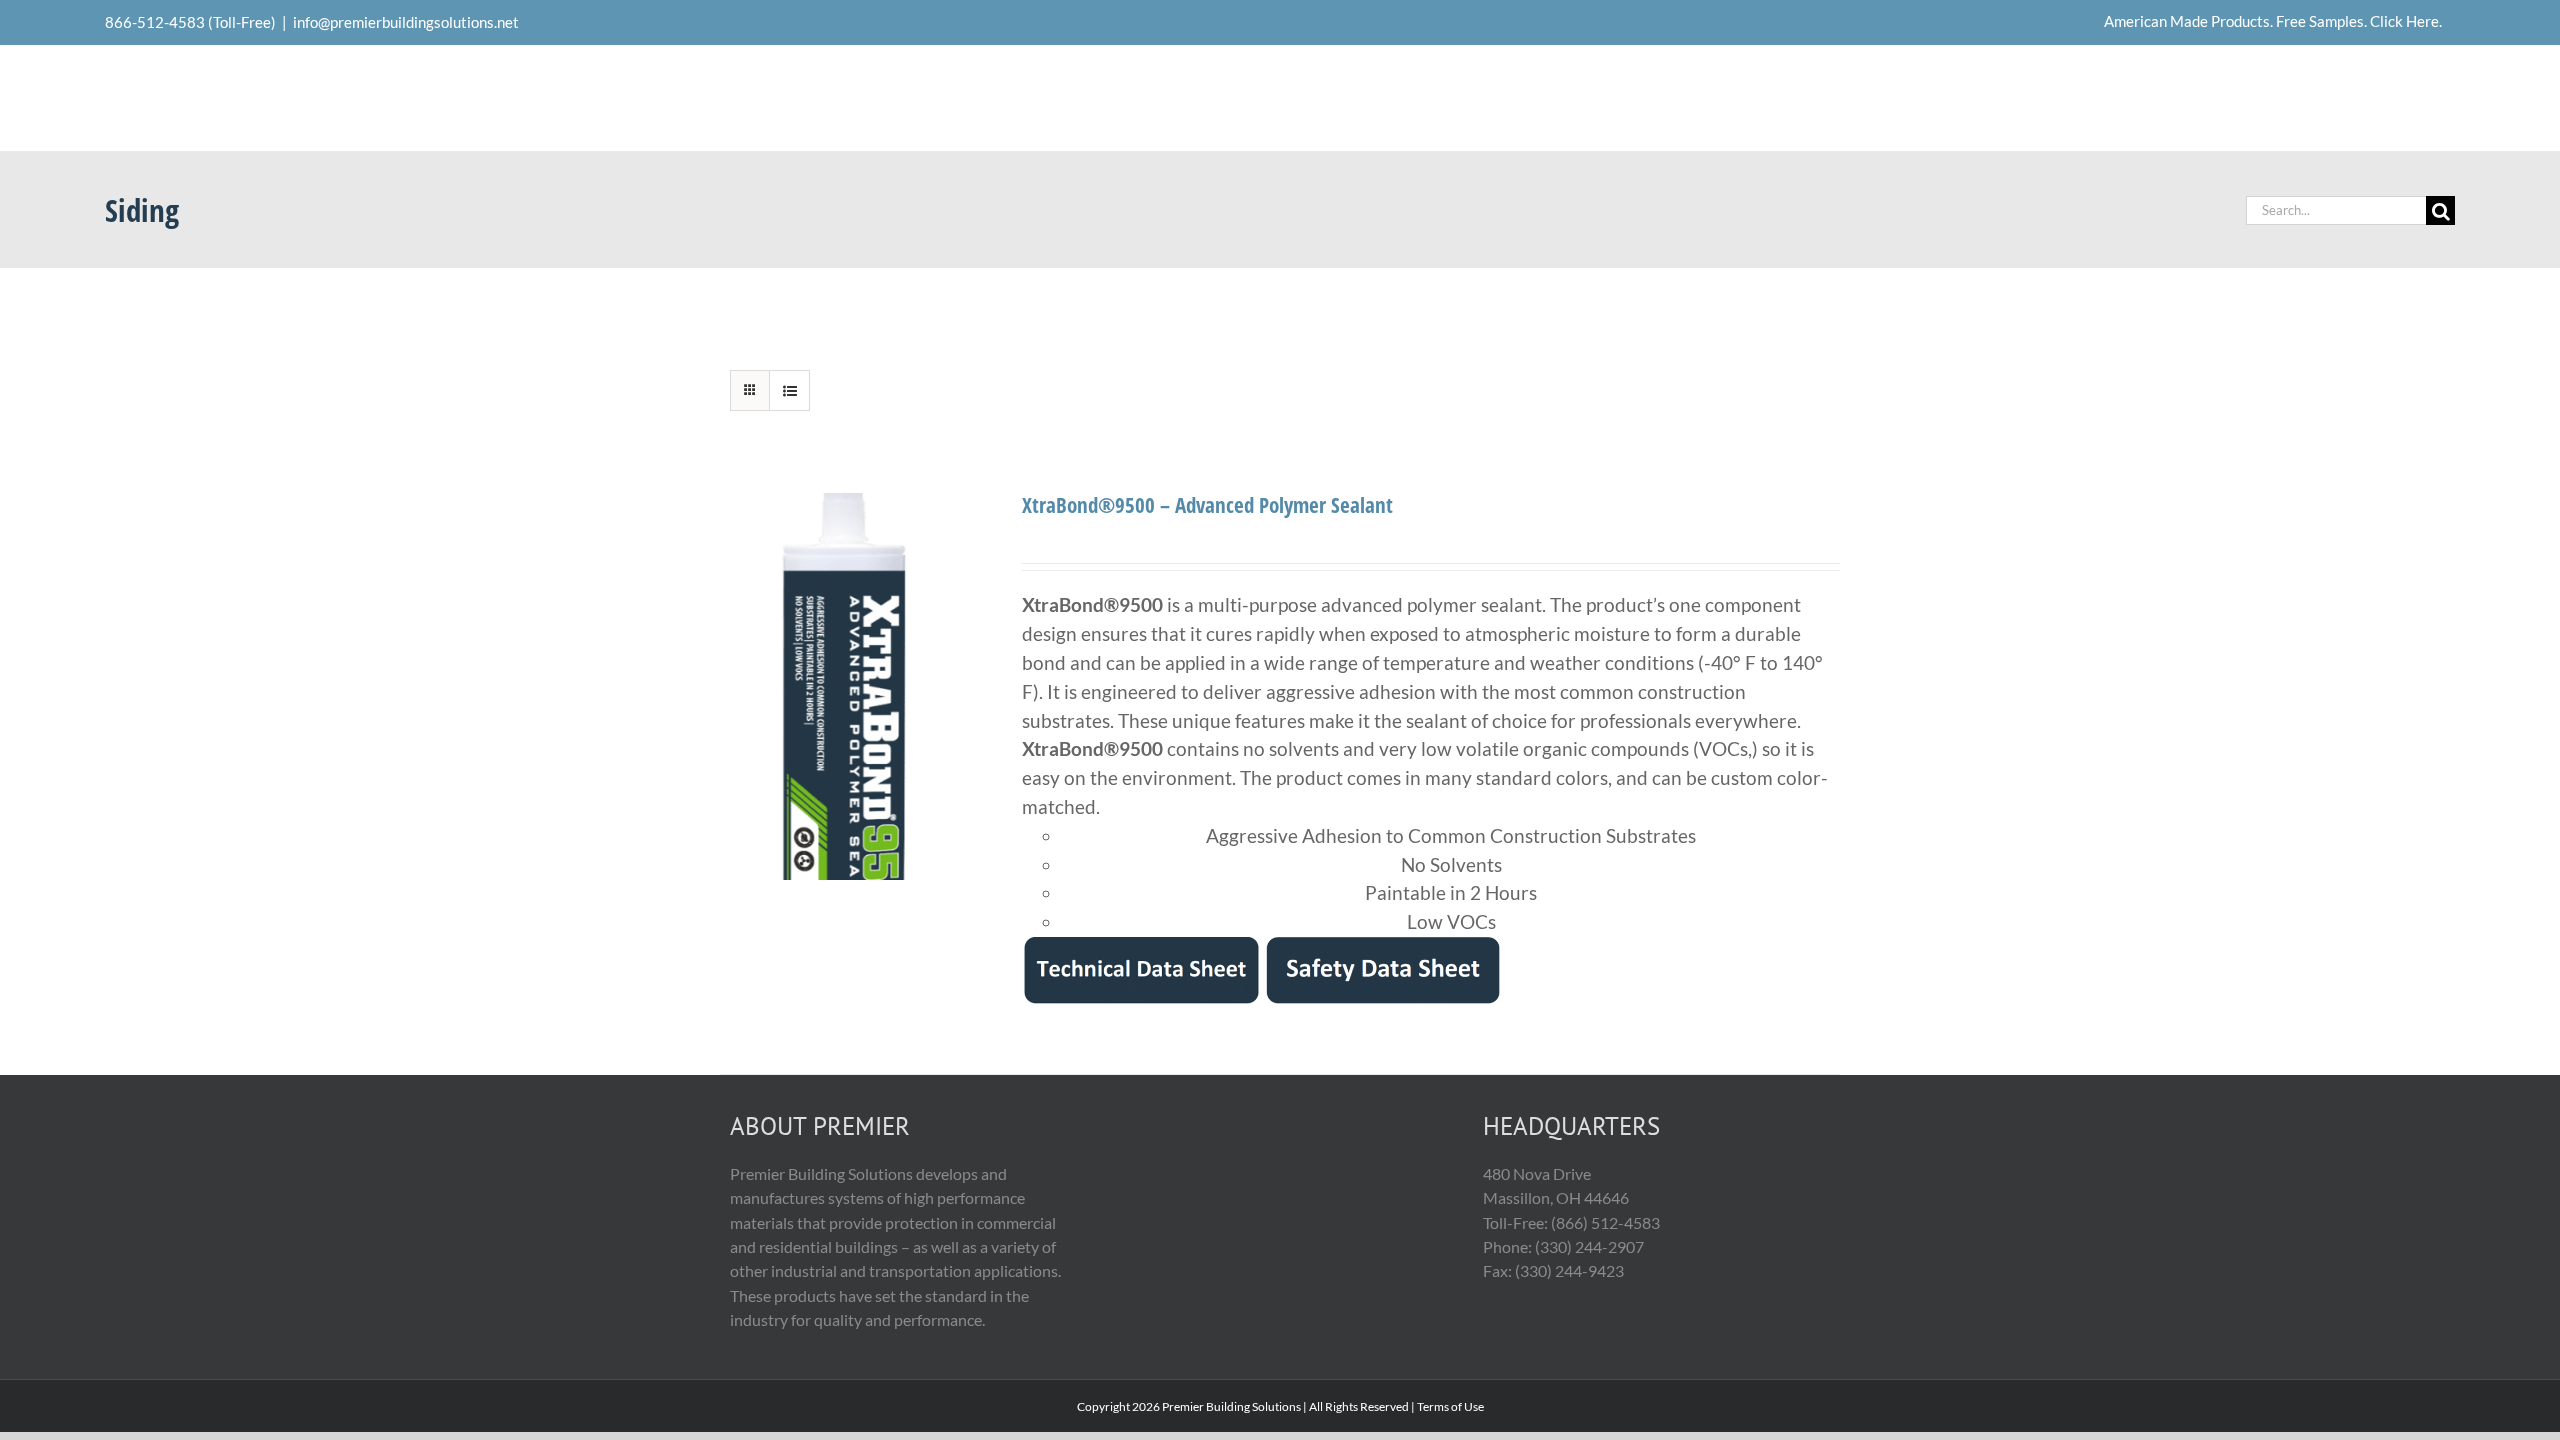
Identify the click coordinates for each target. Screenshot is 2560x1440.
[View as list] (789, 390)
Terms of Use (1450, 1406)
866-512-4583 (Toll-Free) (190, 22)
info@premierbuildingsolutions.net (406, 22)
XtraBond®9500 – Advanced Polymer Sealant (1207, 504)
